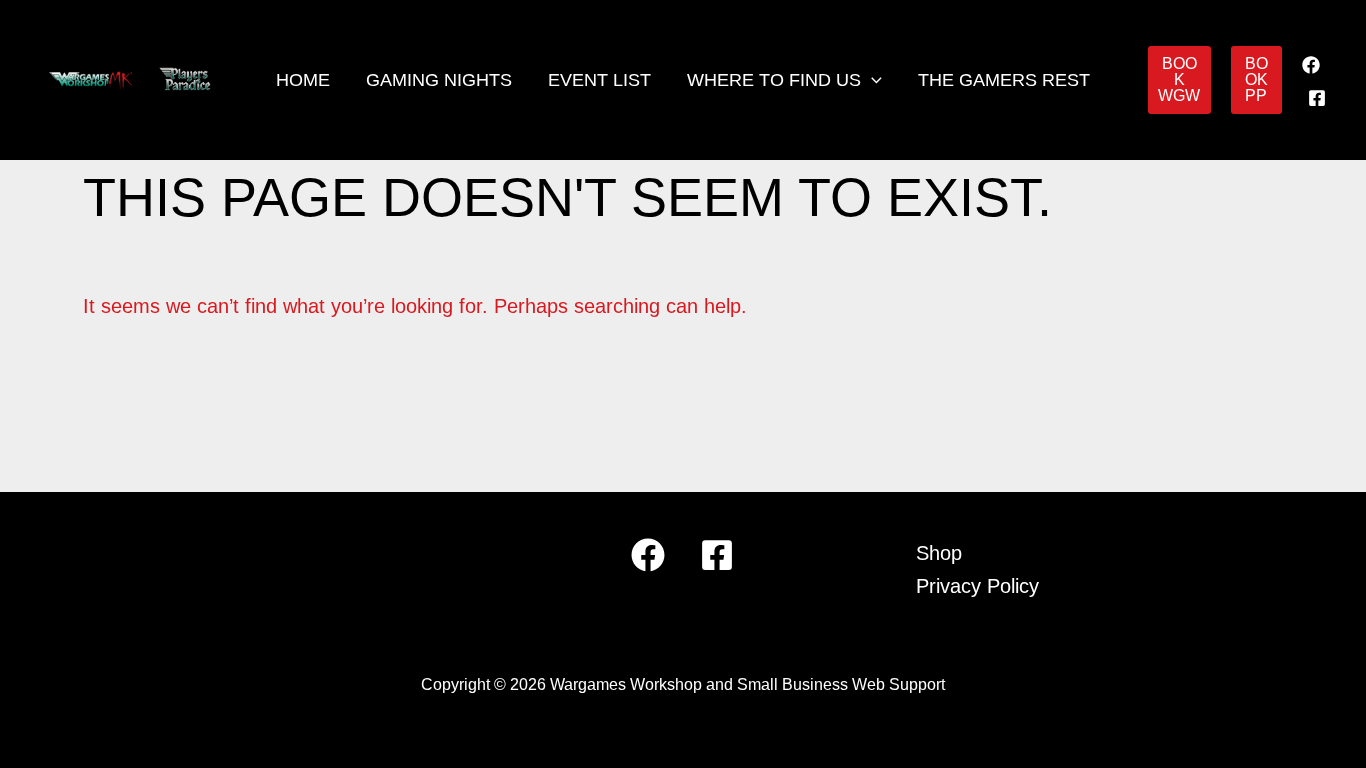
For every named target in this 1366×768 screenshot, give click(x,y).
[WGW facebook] (1311, 65)
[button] (871, 80)
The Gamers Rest (1004, 80)
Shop (939, 553)
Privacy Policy (977, 586)
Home (303, 80)
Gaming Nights (439, 80)
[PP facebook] (1317, 98)
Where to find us (774, 80)
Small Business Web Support (841, 684)
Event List (599, 80)
